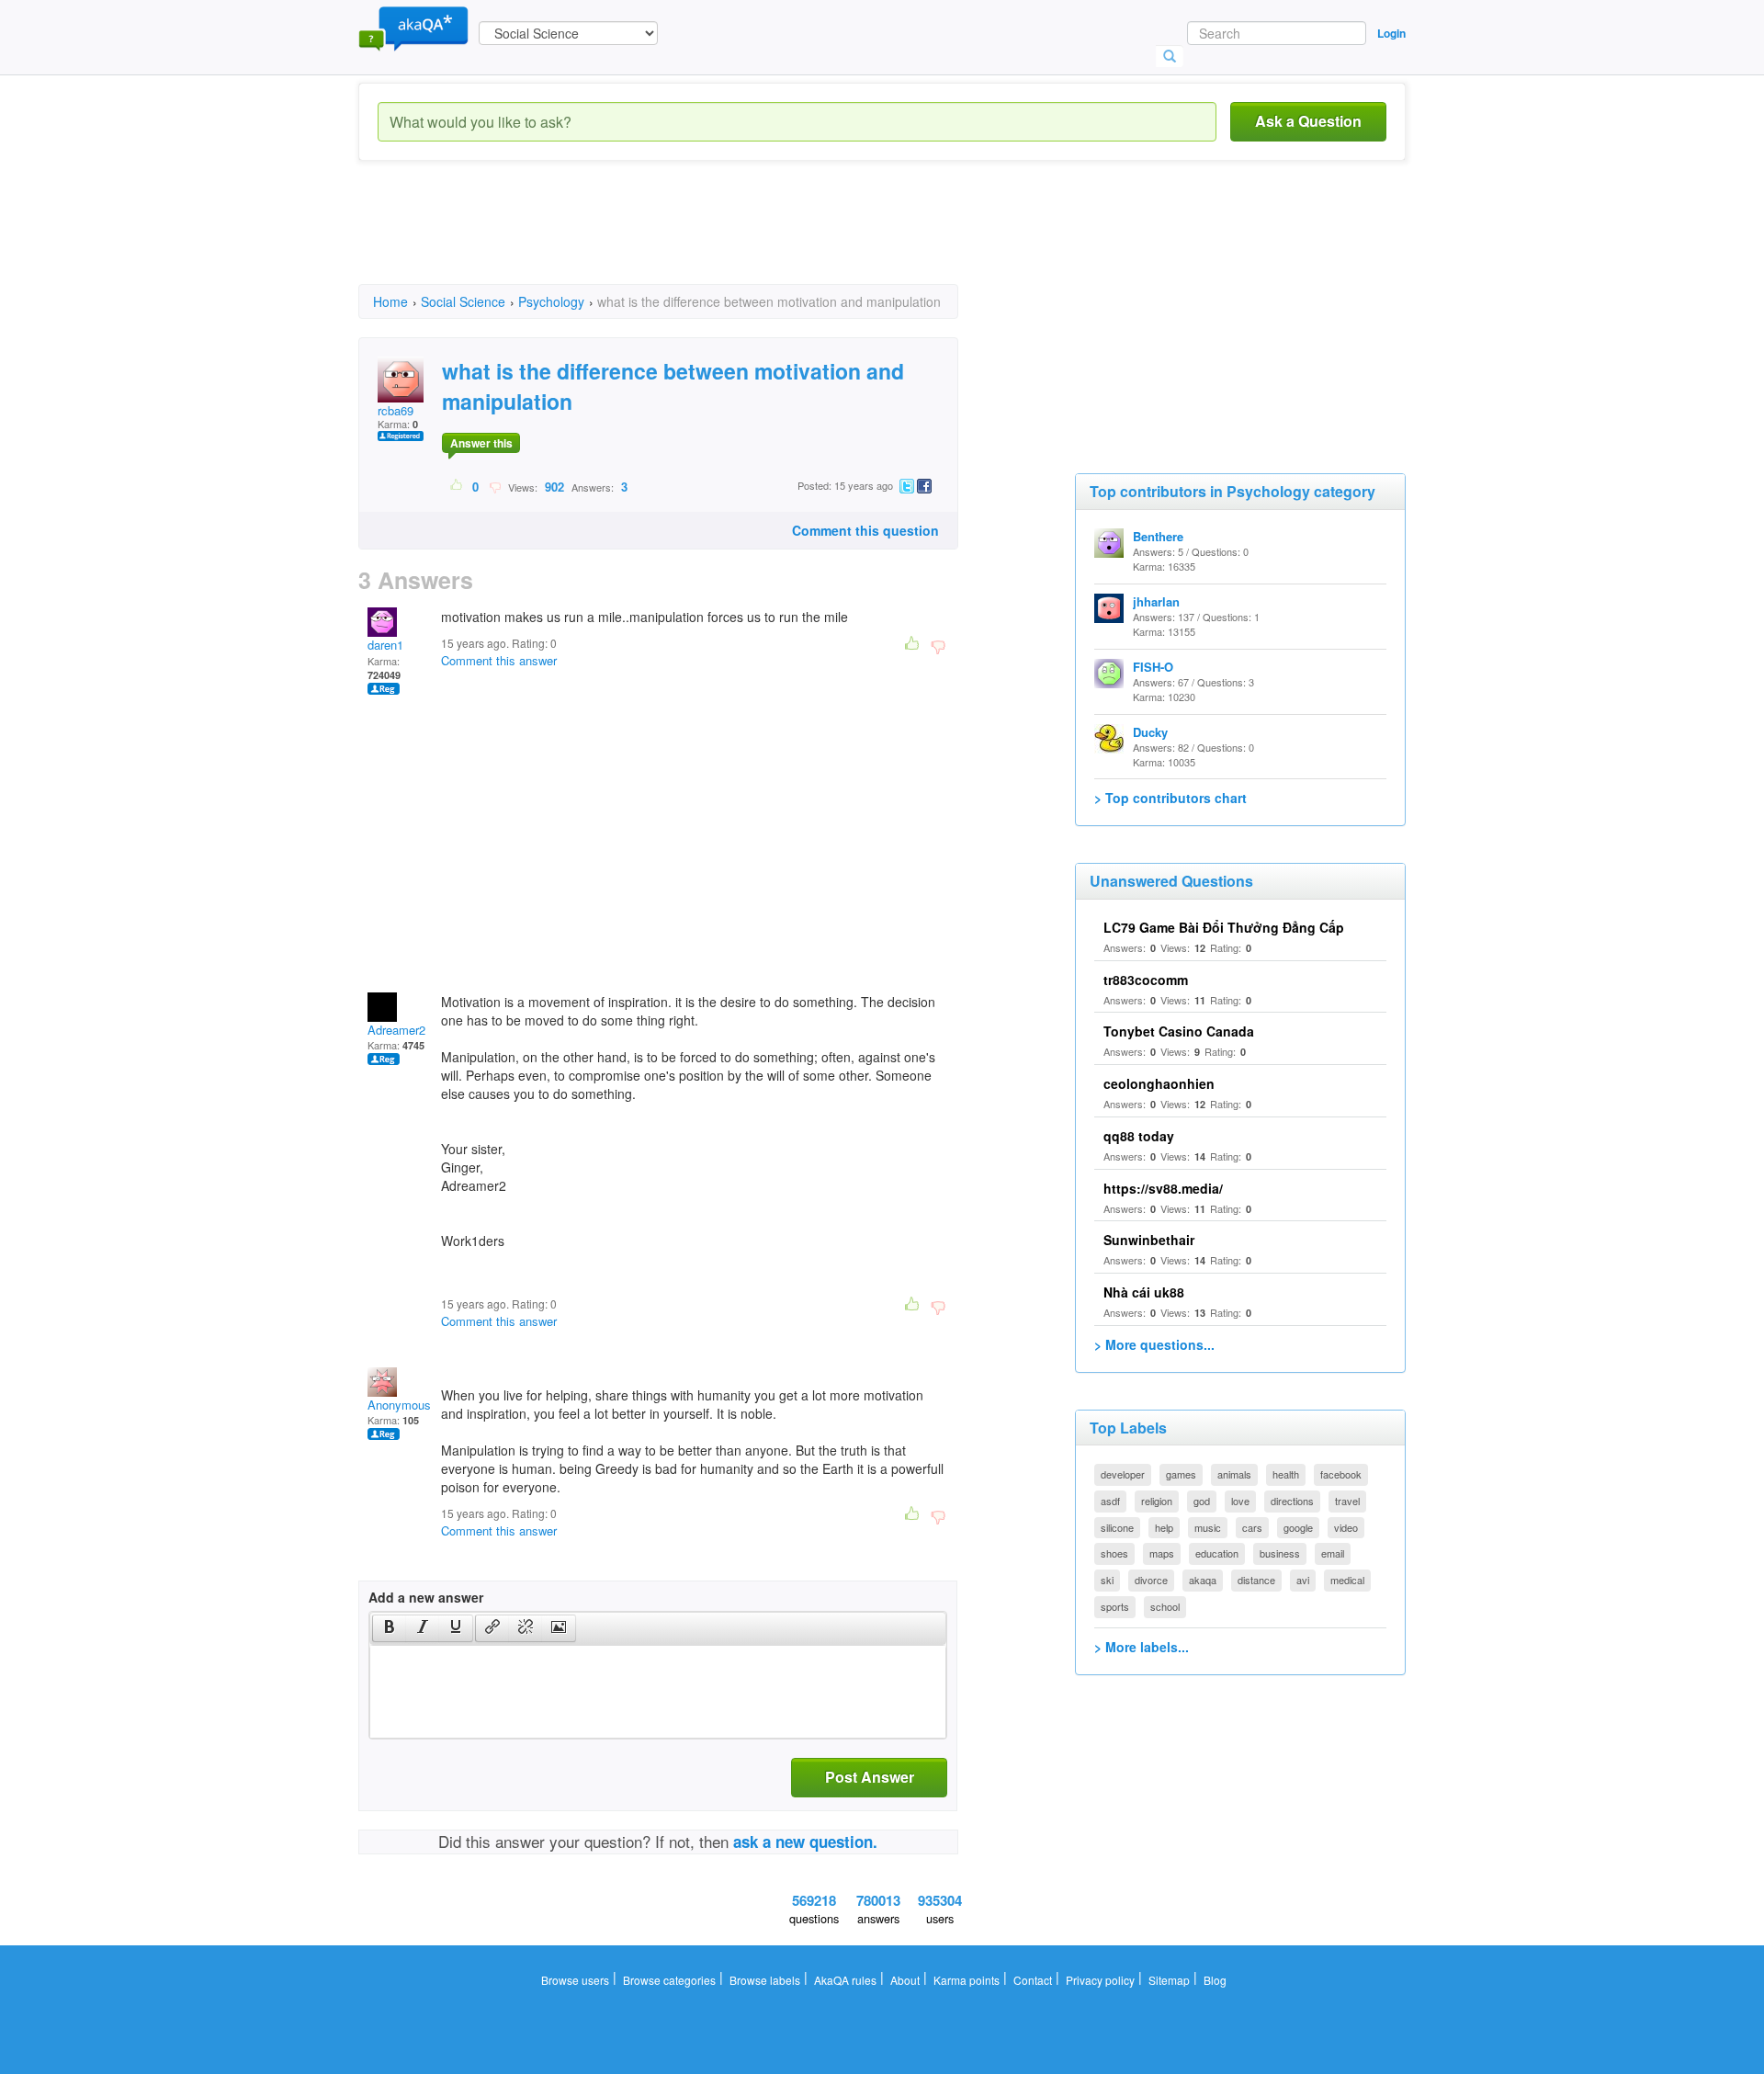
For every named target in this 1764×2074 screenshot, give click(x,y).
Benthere (1158, 536)
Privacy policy (1100, 1980)
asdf (1110, 1501)
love (1240, 1501)
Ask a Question (1308, 121)
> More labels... (1142, 1647)
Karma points (967, 1980)
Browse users (575, 1980)
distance (1256, 1580)
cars (1252, 1527)
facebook (1341, 1474)
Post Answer (870, 1777)
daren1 (385, 645)
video (1346, 1527)
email (1333, 1553)
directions (1292, 1501)
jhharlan (1156, 601)
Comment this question (865, 530)
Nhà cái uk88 (1144, 1292)
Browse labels (765, 1980)
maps (1162, 1553)
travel (1347, 1501)
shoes (1114, 1553)
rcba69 (396, 410)
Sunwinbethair (1149, 1240)
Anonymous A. (407, 1405)
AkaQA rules (845, 1980)
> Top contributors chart (1170, 798)
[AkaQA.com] (413, 28)
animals (1234, 1474)
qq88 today (1139, 1136)
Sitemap (1169, 1980)
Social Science (463, 301)
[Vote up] (457, 486)
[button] (389, 1628)
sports (1115, 1606)
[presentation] (390, 1628)
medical (1347, 1580)
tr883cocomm (1146, 980)
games (1181, 1474)
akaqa (1203, 1580)
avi (1303, 1580)
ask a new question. (805, 1842)
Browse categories (669, 1980)
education (1217, 1553)
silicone (1117, 1527)
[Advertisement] (693, 239)
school (1165, 1606)
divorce (1151, 1580)
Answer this (481, 443)
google (1298, 1527)
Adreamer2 (396, 1030)
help (1164, 1527)
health (1286, 1474)
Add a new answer (426, 1597)
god (1202, 1501)
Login (1391, 33)
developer (1123, 1474)
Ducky (1150, 732)
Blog (1215, 1980)
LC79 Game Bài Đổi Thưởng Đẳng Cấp (1224, 927)
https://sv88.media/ (1163, 1188)
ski (1107, 1580)
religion (1157, 1501)
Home (390, 301)
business (1280, 1553)
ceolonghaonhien (1159, 1083)
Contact (1033, 1980)
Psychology (551, 301)
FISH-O (1153, 667)
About (905, 1980)
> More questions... (1154, 1344)
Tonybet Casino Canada (1179, 1031)
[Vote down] (495, 486)
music (1208, 1527)
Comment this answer (499, 660)
